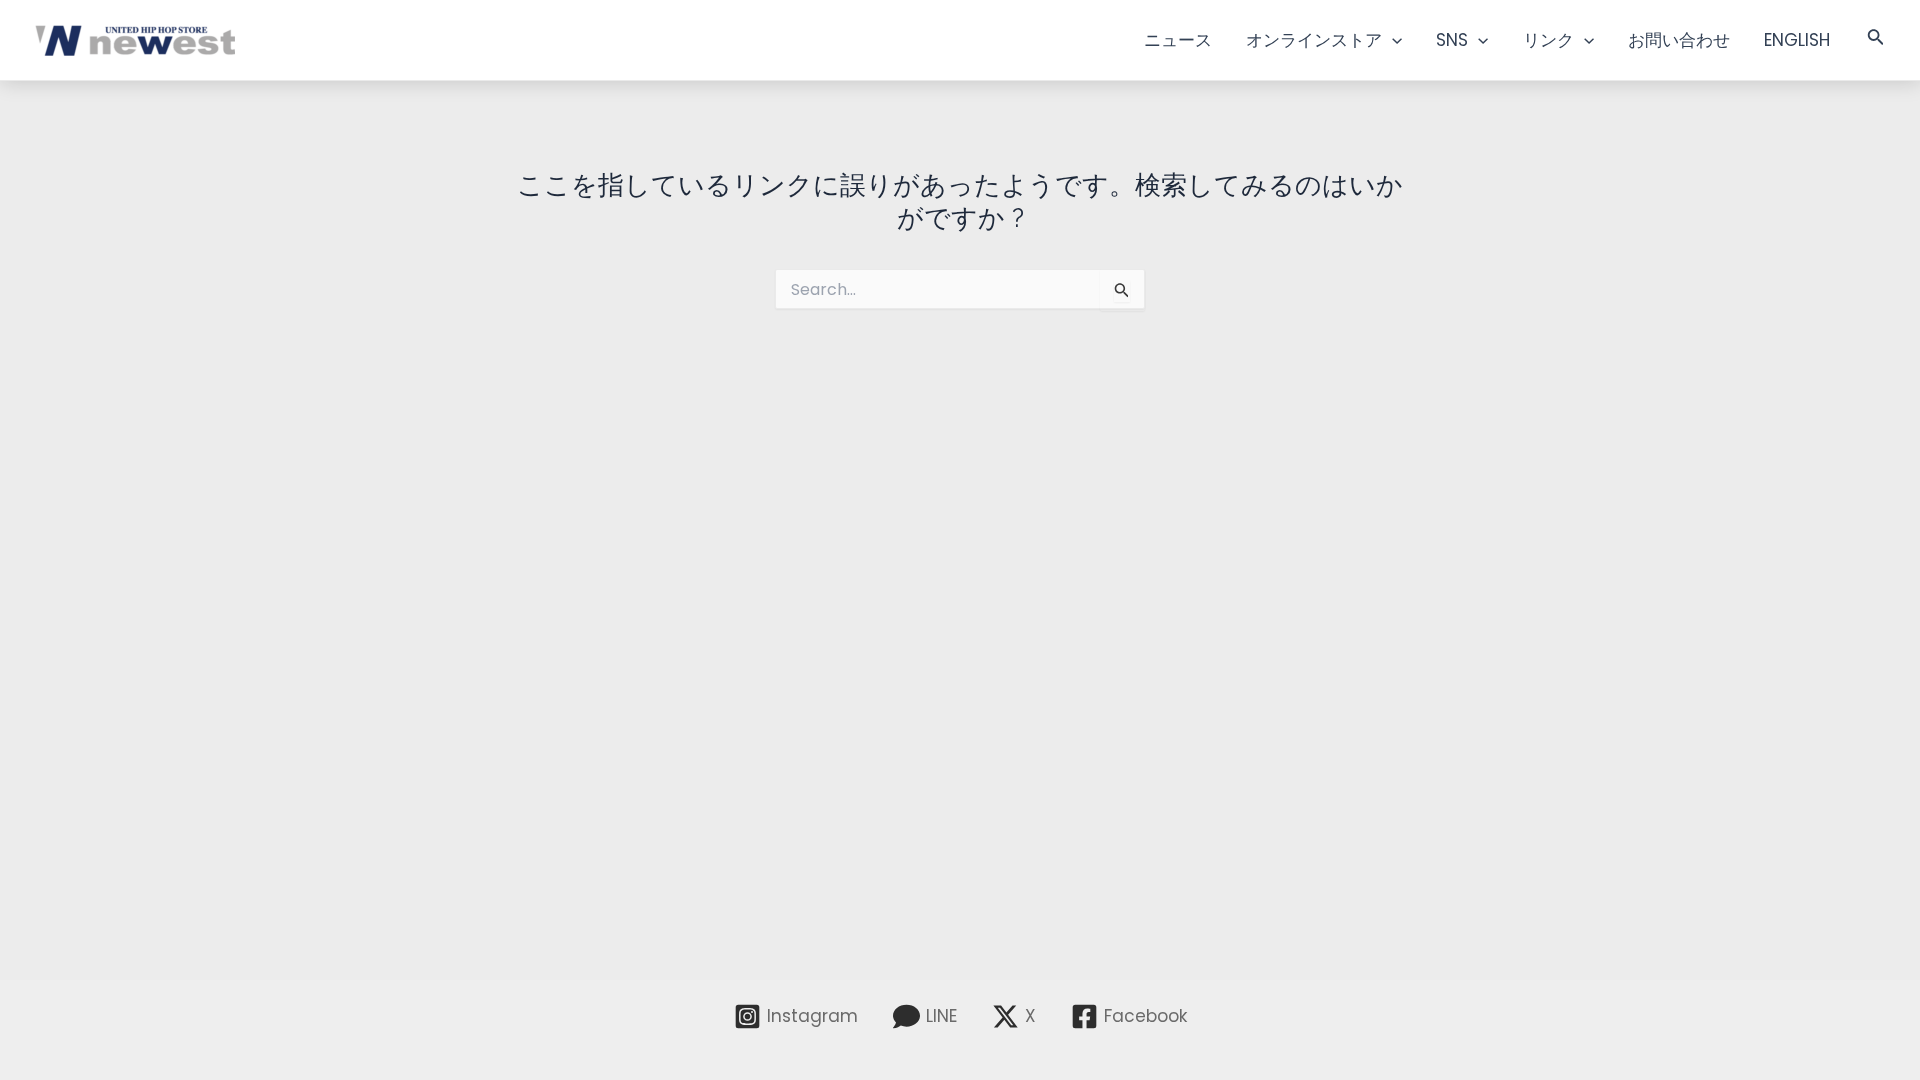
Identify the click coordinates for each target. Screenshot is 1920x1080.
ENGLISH (1797, 40)
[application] (1392, 40)
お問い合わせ (1679, 40)
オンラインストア (1314, 40)
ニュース (1178, 40)
